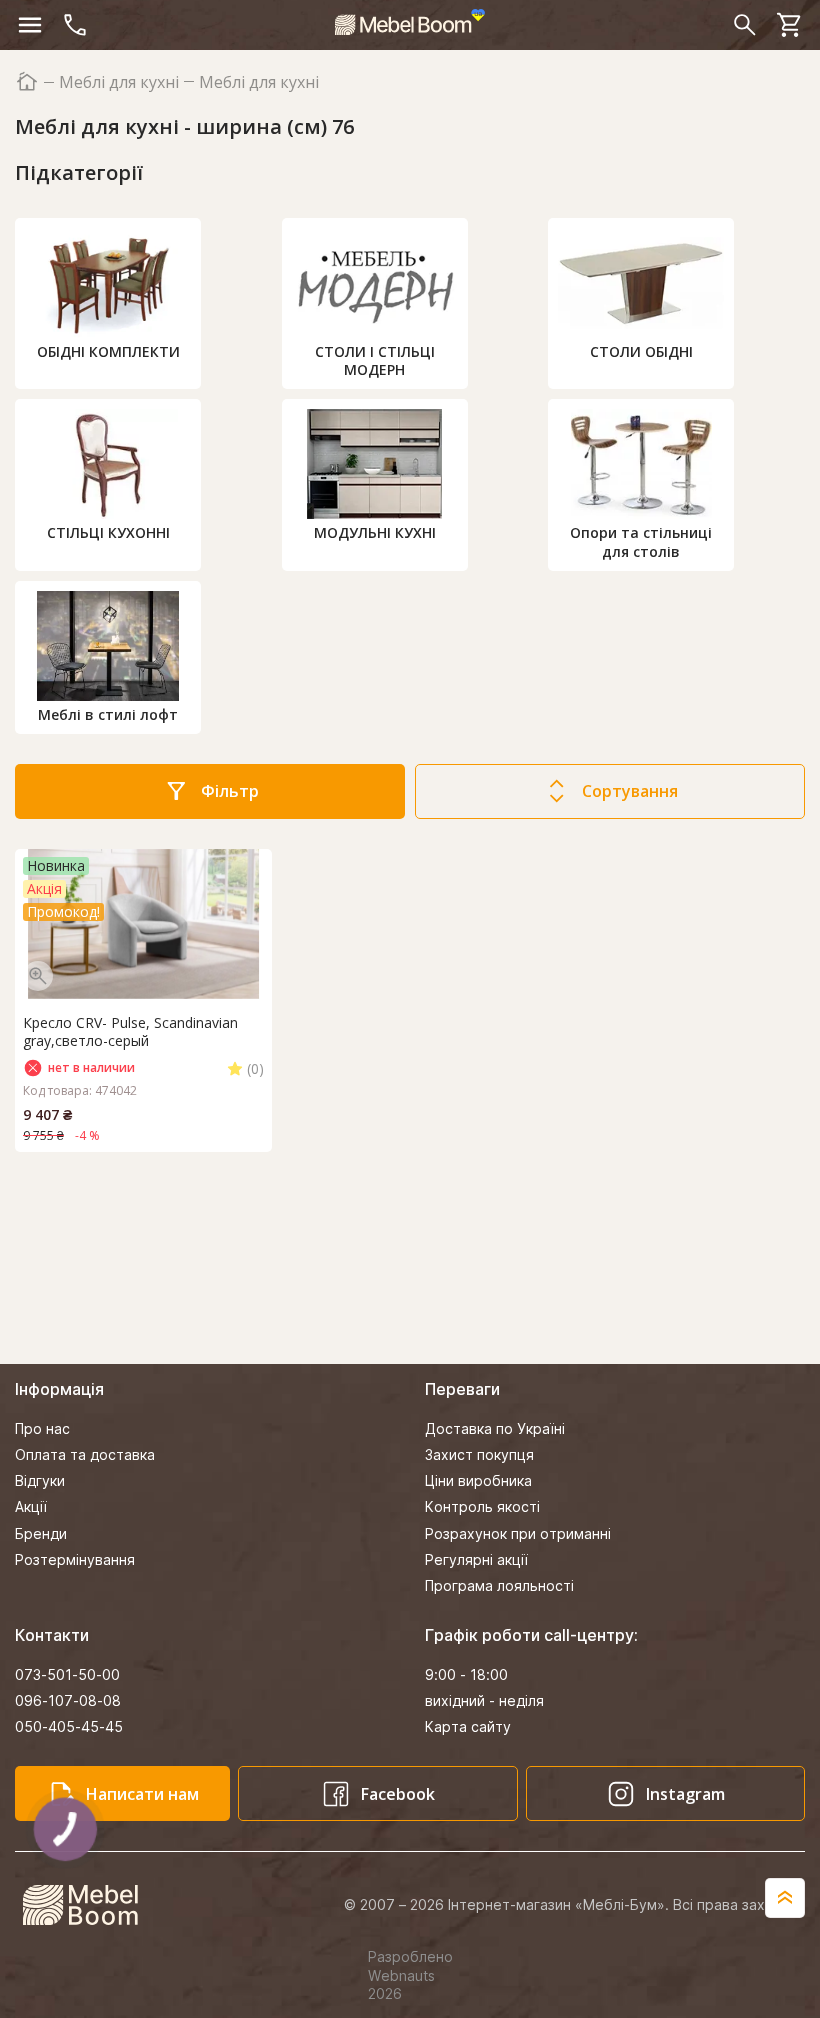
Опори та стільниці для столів (641, 541)
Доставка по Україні (495, 1428)
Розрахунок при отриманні (518, 1533)
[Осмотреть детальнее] (38, 976)
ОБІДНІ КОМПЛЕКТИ (108, 351)
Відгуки (40, 1480)
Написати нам (142, 1794)
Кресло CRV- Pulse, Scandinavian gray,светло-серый (130, 1032)
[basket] (790, 25)
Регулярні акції (476, 1559)
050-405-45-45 (69, 1726)
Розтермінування (75, 1559)
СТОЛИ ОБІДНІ (641, 351)
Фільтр (230, 791)
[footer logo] (91, 1905)
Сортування (630, 791)
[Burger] (30, 25)
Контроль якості (482, 1506)
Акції (31, 1506)
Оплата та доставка (85, 1454)
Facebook (398, 1794)
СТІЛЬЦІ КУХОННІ (108, 532)
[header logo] (410, 22)
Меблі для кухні (119, 82)
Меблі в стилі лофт (108, 714)
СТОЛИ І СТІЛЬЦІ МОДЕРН (375, 360)
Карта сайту (468, 1726)
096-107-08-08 (68, 1700)
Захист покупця (479, 1454)
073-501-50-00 (67, 1674)
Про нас (42, 1428)
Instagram (685, 1794)
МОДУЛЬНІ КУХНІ (375, 532)
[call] (75, 25)
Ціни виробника (478, 1480)
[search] (745, 25)
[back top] (785, 1898)
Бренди (41, 1533)
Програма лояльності (499, 1585)
